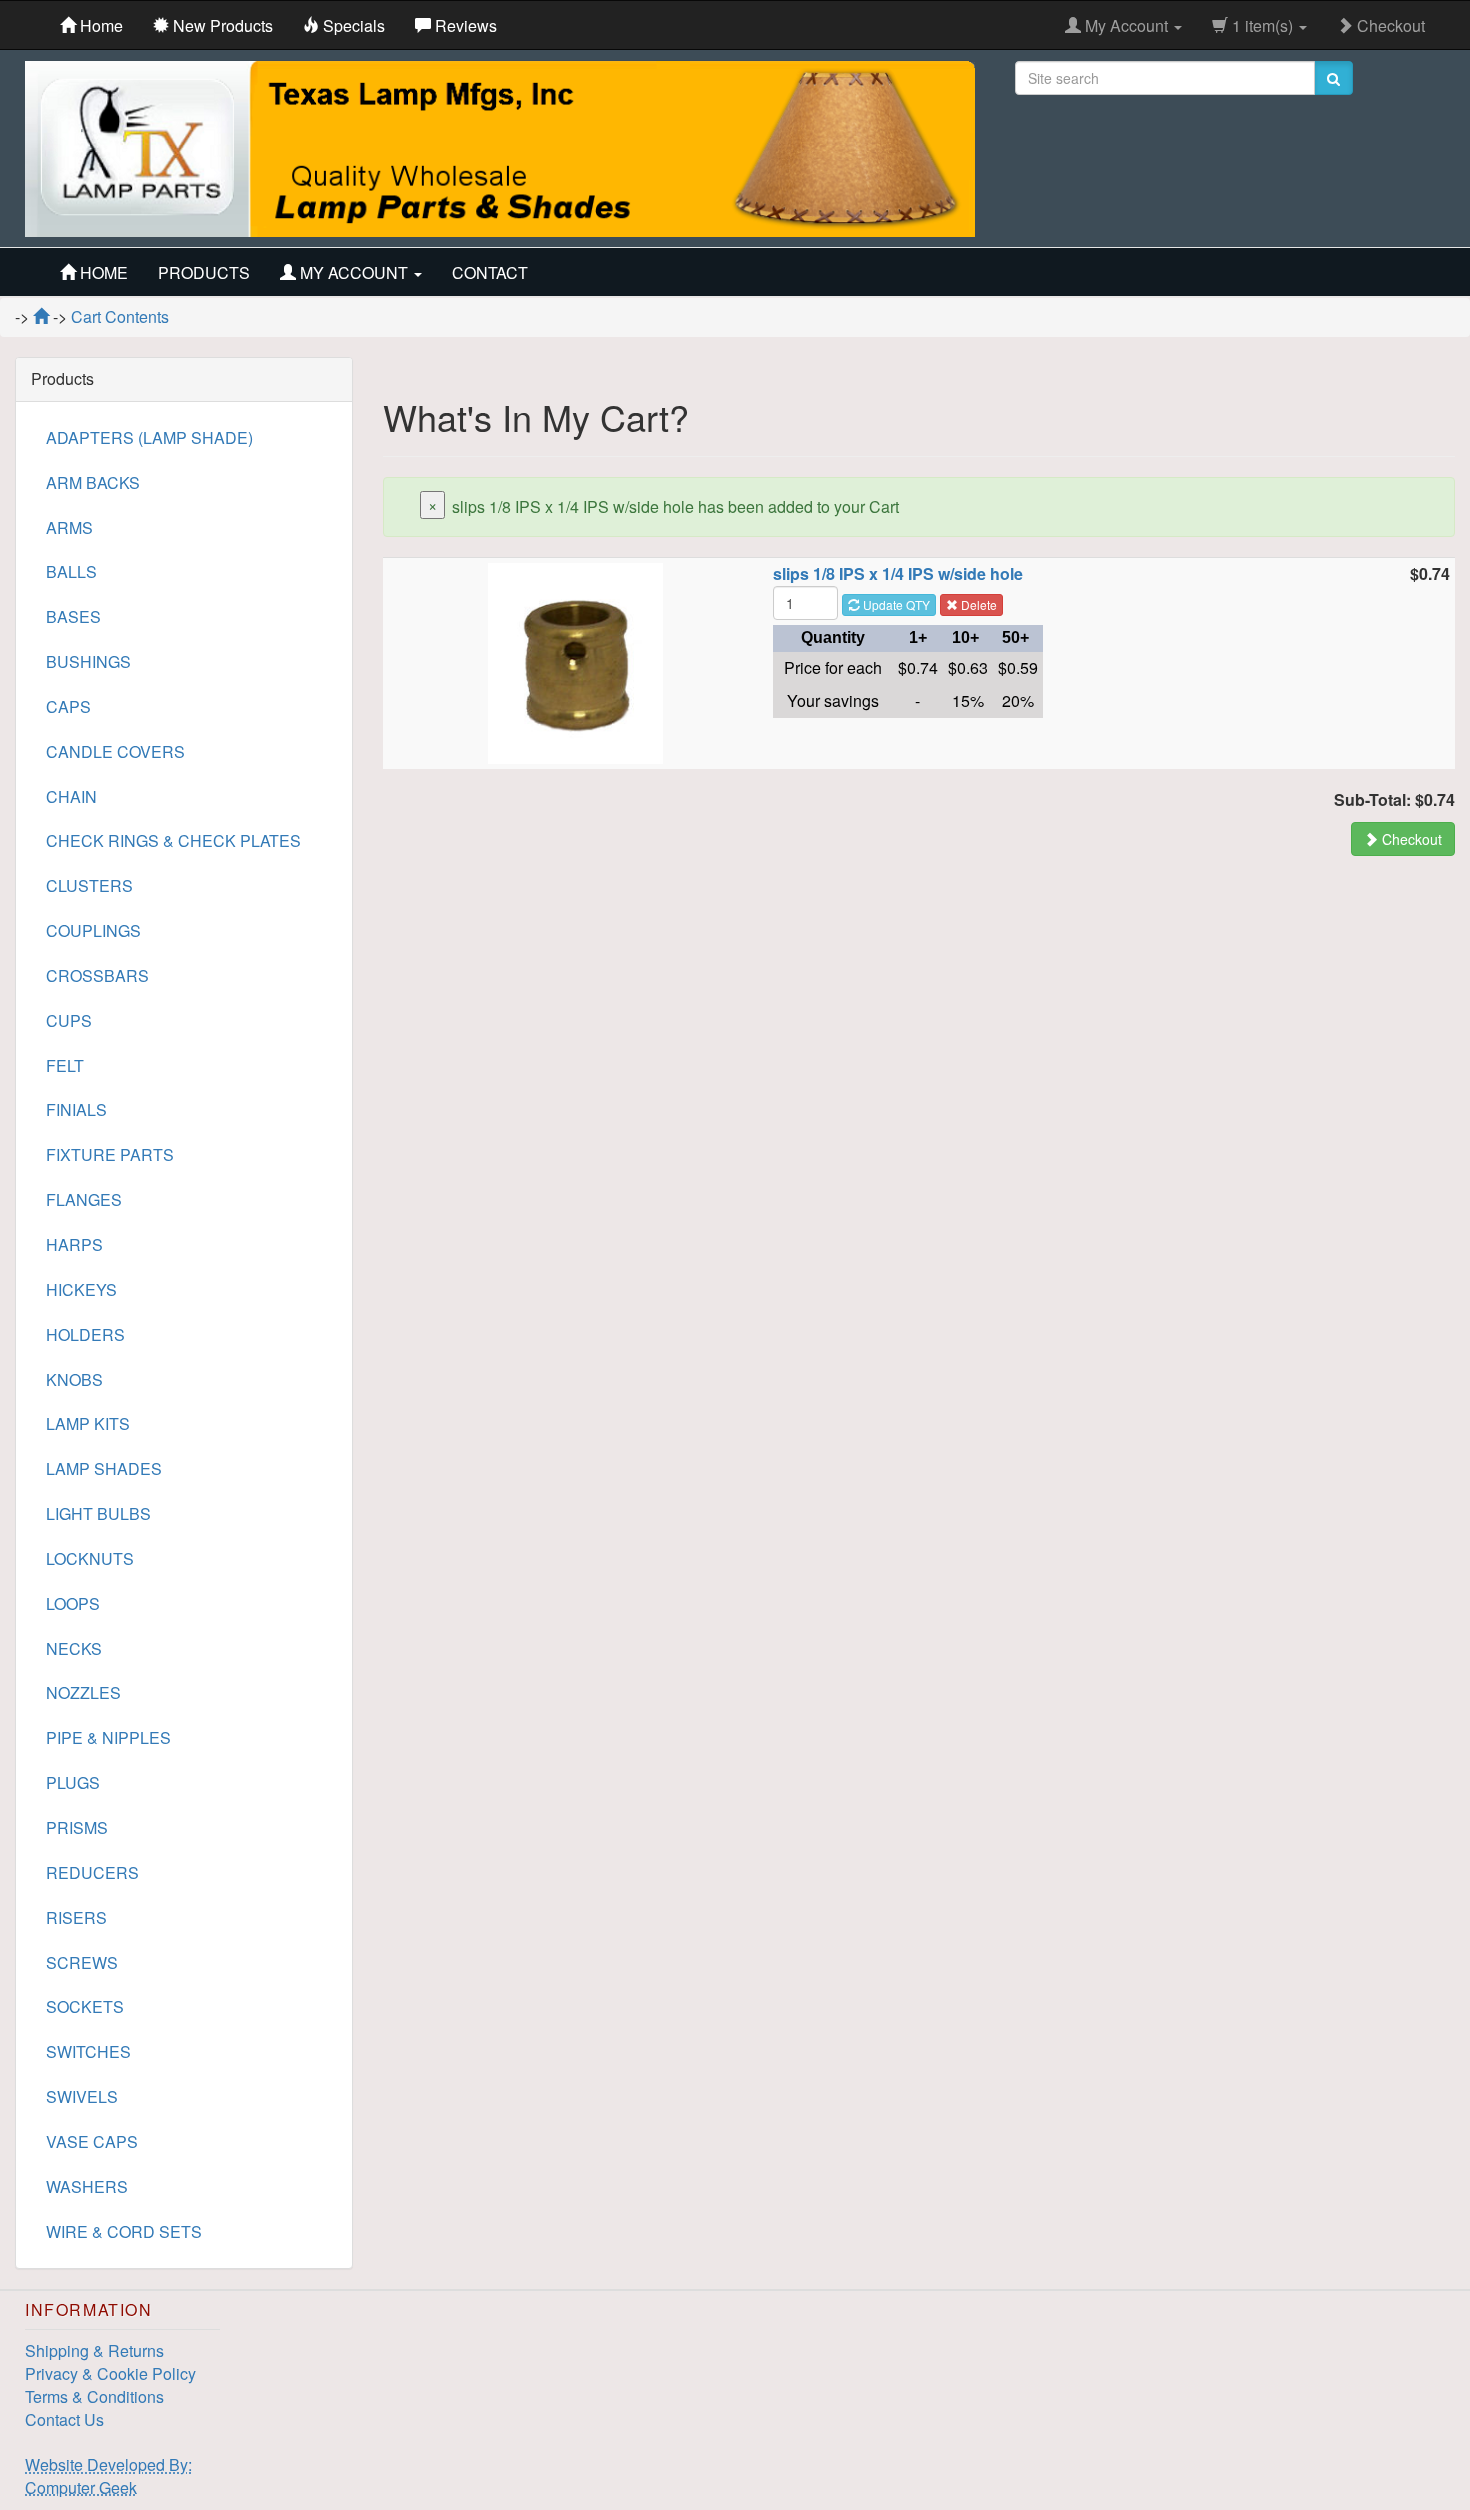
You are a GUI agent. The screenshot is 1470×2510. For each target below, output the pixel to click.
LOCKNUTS (90, 1558)
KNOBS (74, 1379)
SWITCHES (88, 2051)
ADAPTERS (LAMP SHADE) (149, 437)
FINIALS (76, 1109)
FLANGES (84, 1199)
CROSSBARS (97, 975)
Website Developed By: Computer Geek (108, 2476)
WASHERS (87, 2186)
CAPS (68, 706)
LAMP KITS (88, 1423)
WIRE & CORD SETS (124, 2231)
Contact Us (64, 2419)
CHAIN (71, 796)
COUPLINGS (93, 930)
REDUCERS (92, 1872)
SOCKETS (85, 2006)
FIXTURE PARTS (110, 1154)
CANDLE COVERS (115, 751)
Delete (977, 604)
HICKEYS (81, 1289)
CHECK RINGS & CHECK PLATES (173, 840)
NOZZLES (83, 1692)
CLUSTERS (89, 885)
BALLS (71, 571)
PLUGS (73, 1782)
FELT (65, 1065)
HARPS (74, 1244)
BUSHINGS (88, 661)
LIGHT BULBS (98, 1513)
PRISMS (77, 1827)
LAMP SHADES (104, 1468)
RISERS (76, 1917)
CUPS (69, 1020)
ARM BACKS (93, 482)
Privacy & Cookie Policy (110, 2373)
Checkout (1389, 25)
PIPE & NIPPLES (108, 1737)
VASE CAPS (92, 2141)
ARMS (69, 527)
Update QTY (895, 604)
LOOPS (73, 1603)
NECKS (74, 1648)
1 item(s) (1262, 25)
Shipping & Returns (94, 2350)
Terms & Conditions (94, 2396)
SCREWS (82, 1962)
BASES (73, 616)
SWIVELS (82, 2096)
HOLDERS (85, 1334)
